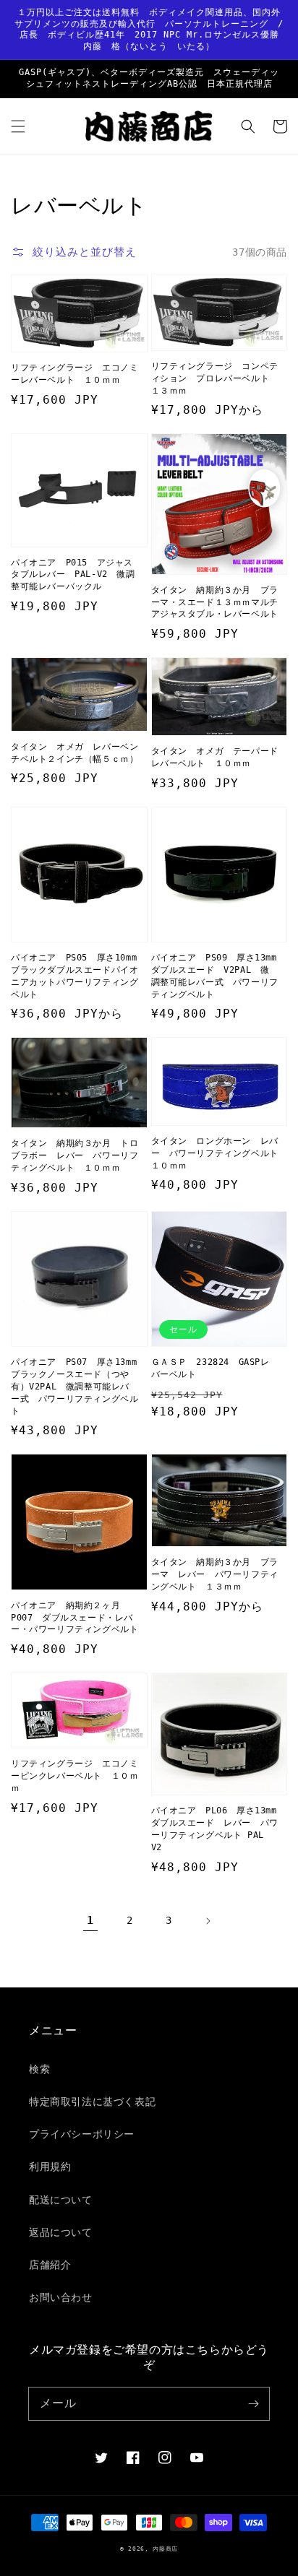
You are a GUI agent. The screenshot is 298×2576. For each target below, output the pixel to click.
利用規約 (50, 2167)
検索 (39, 2069)
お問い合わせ (61, 2297)
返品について (61, 2232)
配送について (61, 2200)
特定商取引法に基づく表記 (92, 2102)
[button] (18, 126)
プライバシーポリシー (82, 2134)
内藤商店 (165, 2549)
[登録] (253, 2403)
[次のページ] (208, 1921)
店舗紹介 (50, 2265)
